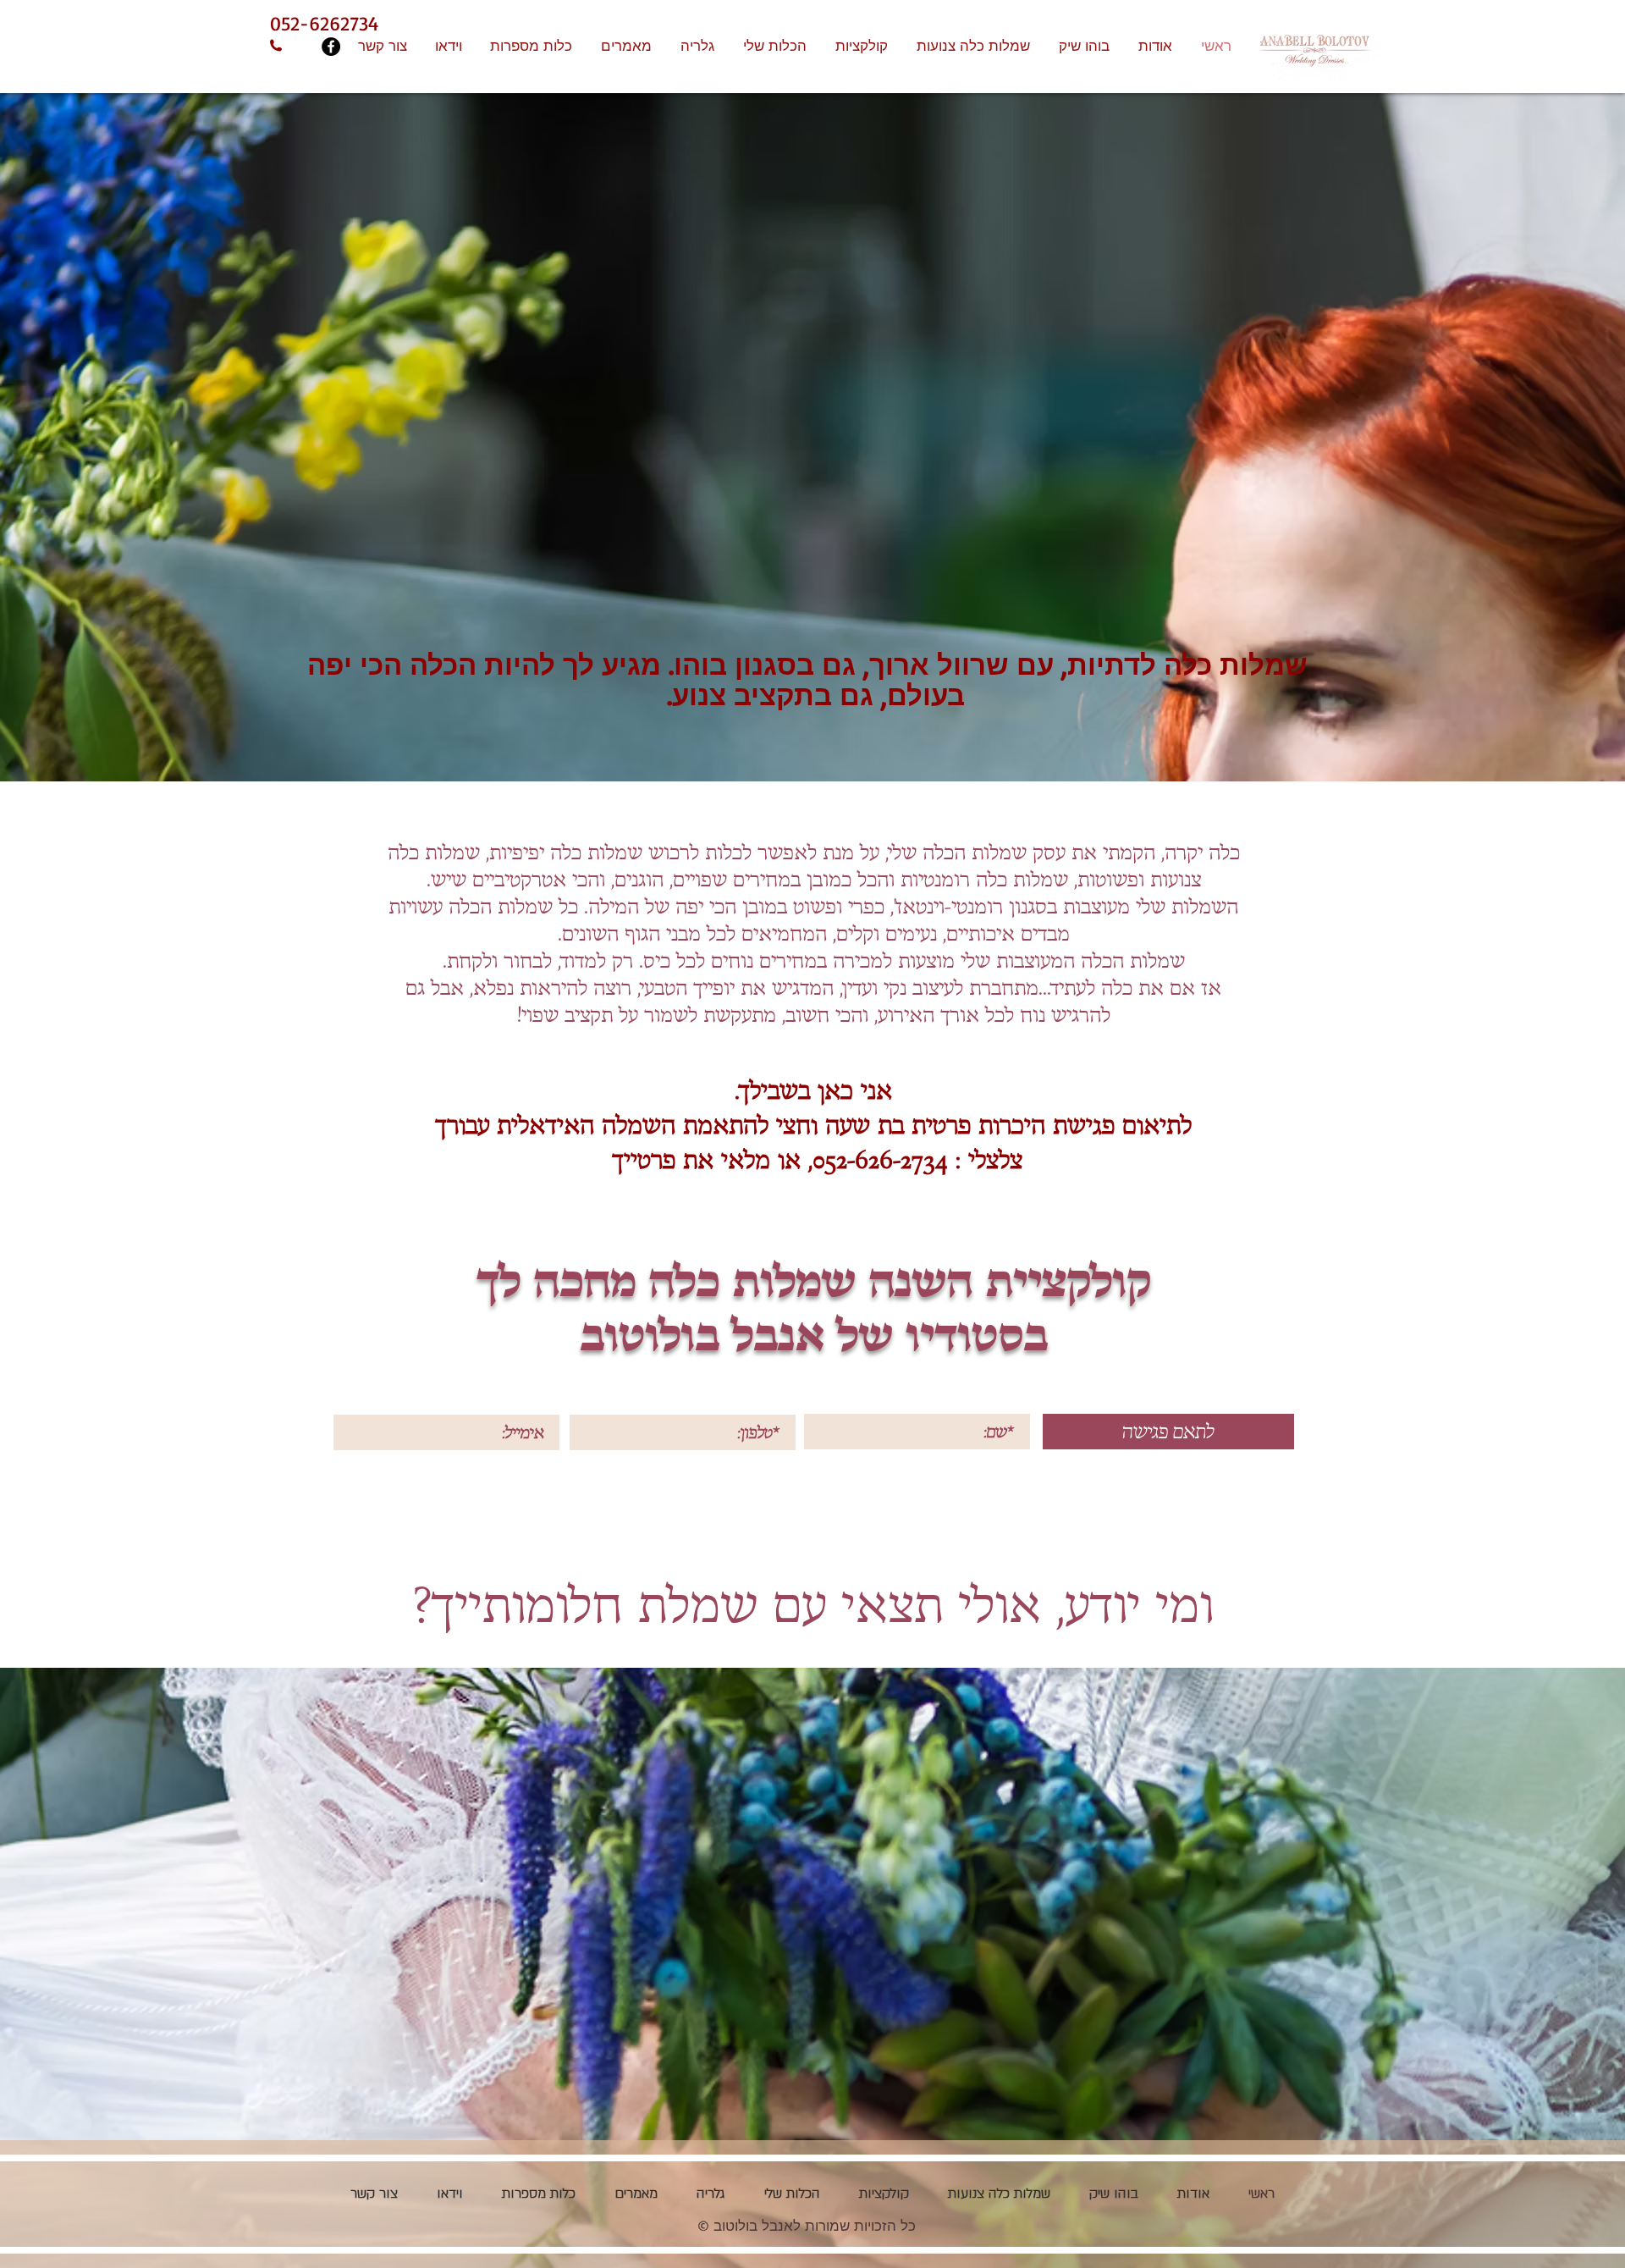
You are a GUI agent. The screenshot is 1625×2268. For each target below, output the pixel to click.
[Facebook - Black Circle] (331, 47)
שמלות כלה (596, 853)
